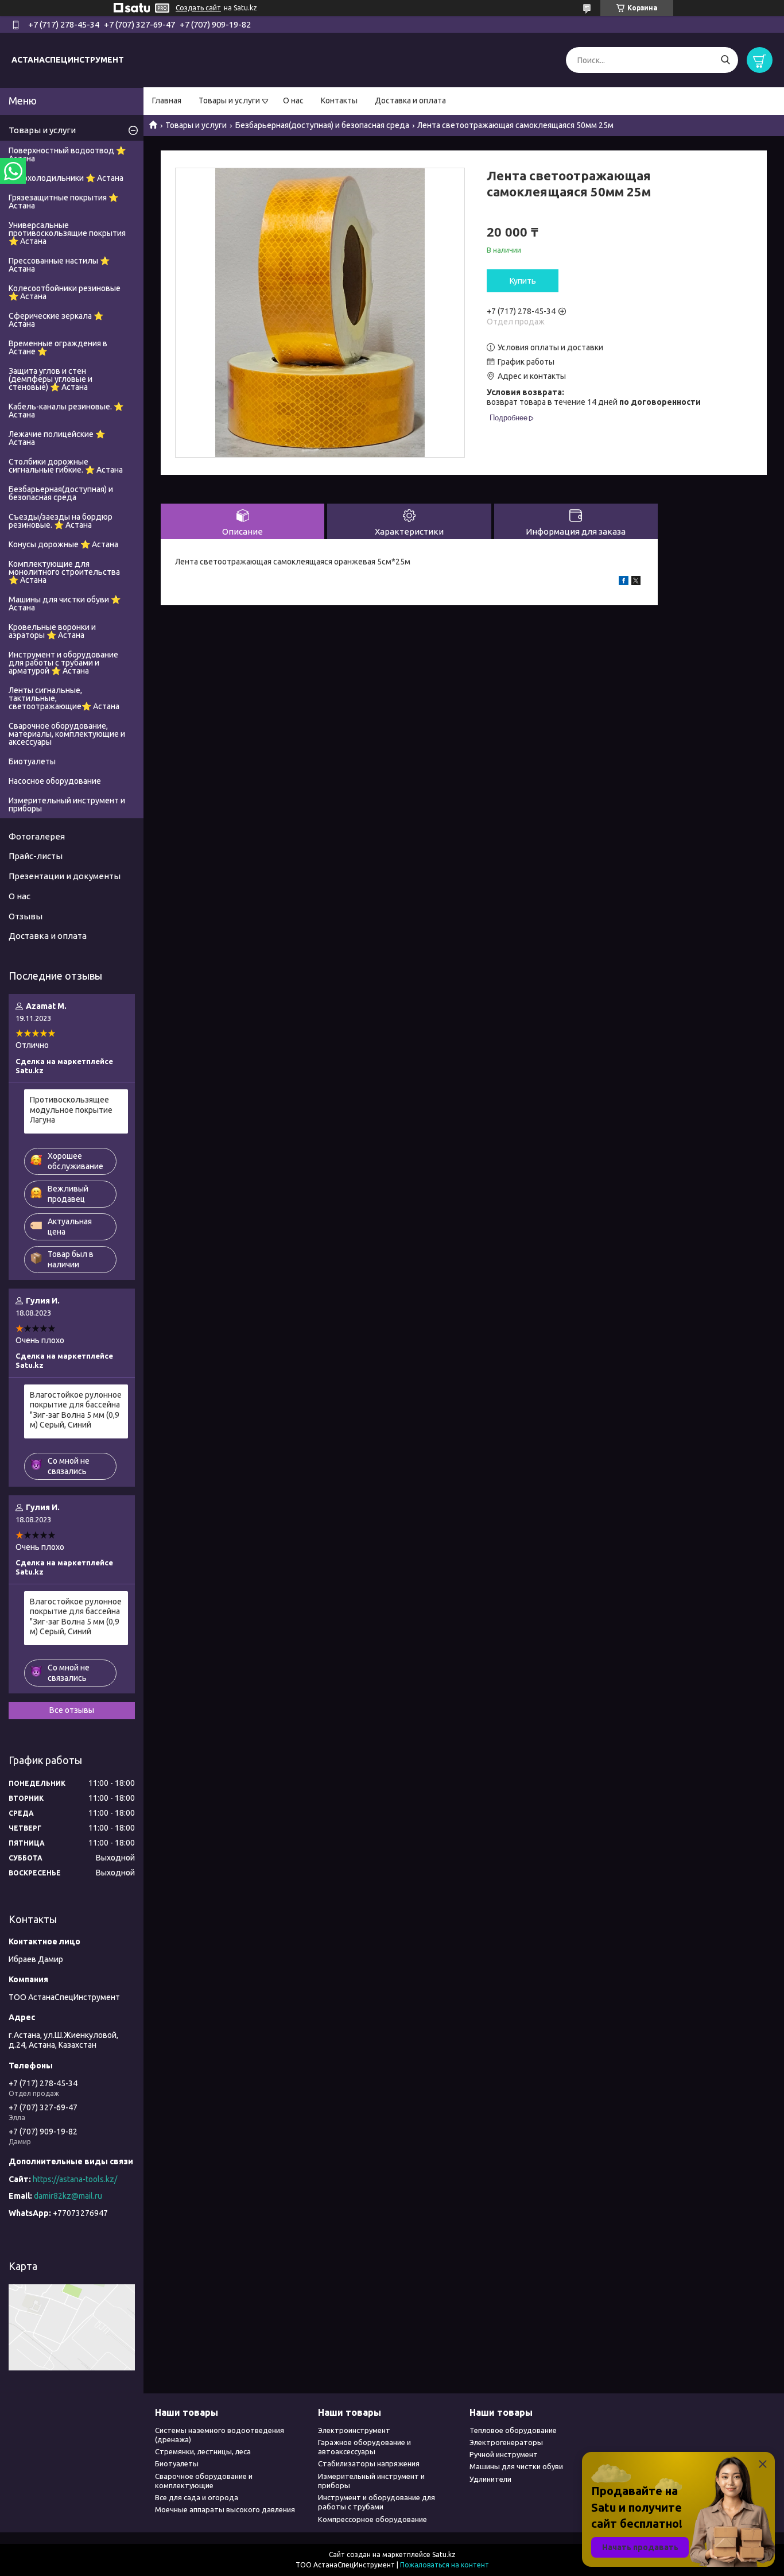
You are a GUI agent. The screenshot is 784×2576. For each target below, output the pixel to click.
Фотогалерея (37, 836)
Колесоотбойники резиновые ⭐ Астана (65, 292)
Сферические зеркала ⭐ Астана (56, 320)
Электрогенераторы (506, 2442)
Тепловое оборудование (513, 2430)
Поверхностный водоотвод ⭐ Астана (67, 154)
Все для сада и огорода (197, 2497)
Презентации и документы (65, 876)
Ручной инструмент (504, 2454)
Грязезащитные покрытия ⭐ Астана (63, 202)
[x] (636, 582)
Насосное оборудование (55, 781)
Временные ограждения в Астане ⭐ (58, 347)
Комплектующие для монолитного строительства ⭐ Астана (64, 572)
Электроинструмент (354, 2430)
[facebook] (624, 582)
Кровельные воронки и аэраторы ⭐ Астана (52, 631)
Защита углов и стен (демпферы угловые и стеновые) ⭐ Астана (51, 379)
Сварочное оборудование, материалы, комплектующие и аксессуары (67, 734)
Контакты (339, 100)
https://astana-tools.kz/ (75, 2179)
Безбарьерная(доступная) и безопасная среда (322, 125)
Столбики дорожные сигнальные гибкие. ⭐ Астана (66, 466)
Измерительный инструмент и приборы (67, 804)
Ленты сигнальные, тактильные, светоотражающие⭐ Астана (64, 698)
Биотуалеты (32, 761)
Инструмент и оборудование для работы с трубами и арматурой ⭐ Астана (63, 663)
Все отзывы (72, 1710)
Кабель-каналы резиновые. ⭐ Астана (66, 411)
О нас (293, 100)
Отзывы (26, 916)
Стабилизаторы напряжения (369, 2463)
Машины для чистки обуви (516, 2466)
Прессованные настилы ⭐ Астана (59, 265)
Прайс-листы (36, 856)
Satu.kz (444, 2554)
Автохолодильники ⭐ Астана (66, 178)
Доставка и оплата (410, 100)
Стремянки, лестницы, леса (203, 2451)
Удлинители (490, 2479)
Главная (167, 100)
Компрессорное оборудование (372, 2519)
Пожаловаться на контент (445, 2565)
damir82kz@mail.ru (68, 2196)
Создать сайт (198, 8)
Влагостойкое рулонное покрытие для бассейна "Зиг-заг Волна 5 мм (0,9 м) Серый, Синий (76, 1410)
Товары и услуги (229, 100)
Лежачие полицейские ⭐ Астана (57, 438)
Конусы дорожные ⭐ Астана (63, 544)
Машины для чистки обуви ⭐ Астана (65, 604)
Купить (523, 281)
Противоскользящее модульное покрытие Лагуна (71, 1110)
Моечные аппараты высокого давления (225, 2509)
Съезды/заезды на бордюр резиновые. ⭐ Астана (61, 521)
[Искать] (725, 60)
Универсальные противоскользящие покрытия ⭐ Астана (67, 233)
